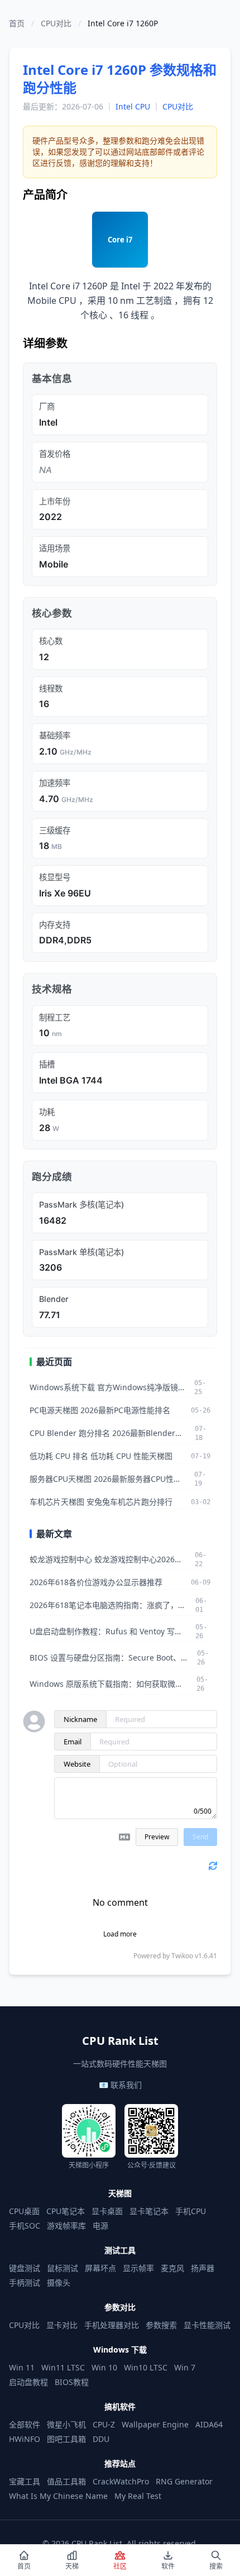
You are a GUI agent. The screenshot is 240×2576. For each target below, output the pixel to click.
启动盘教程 (28, 2382)
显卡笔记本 (149, 2211)
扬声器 (203, 2268)
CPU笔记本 (66, 2211)
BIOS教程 (72, 2382)
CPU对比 (56, 23)
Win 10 (104, 2367)
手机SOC (25, 2226)
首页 (17, 23)
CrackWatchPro (121, 2481)
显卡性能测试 (207, 2325)
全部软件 (25, 2424)
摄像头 (59, 2282)
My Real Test (138, 2496)
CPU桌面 (24, 2211)
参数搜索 (161, 2325)
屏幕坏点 (100, 2268)
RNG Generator (184, 2481)
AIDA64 (209, 2424)
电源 (100, 2226)
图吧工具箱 (66, 2439)
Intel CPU (133, 106)
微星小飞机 (66, 2424)
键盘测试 (25, 2268)
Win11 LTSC (63, 2367)
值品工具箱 (66, 2481)
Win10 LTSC (146, 2367)
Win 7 (185, 2367)
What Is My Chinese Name (58, 2496)
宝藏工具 (25, 2481)
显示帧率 (138, 2268)
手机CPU (191, 2211)
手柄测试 (25, 2282)
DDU (101, 2439)
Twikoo (182, 1956)
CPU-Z (104, 2424)
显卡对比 (62, 2325)
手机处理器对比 (112, 2325)
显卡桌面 (107, 2211)
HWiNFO (25, 2439)
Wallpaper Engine (155, 2424)
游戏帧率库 (66, 2226)
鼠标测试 (63, 2268)
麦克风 (172, 2268)
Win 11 (22, 2367)
